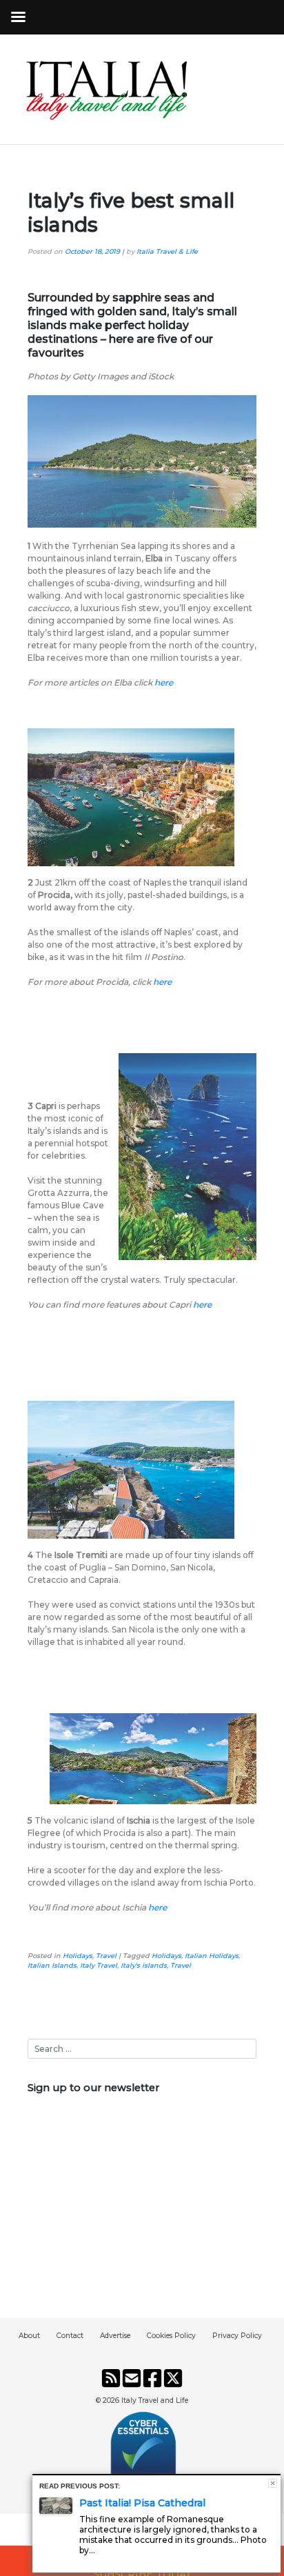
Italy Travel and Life (155, 2400)
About (29, 2336)
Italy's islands (144, 1965)
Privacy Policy (237, 2336)
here (164, 682)
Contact (70, 2336)
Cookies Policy (171, 2336)
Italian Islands (52, 1965)
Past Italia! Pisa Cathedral (142, 2503)
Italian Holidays (212, 1956)
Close (273, 2483)
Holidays (78, 1956)
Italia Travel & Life (167, 251)
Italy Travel (99, 1965)
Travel (106, 1956)
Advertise (115, 2336)
